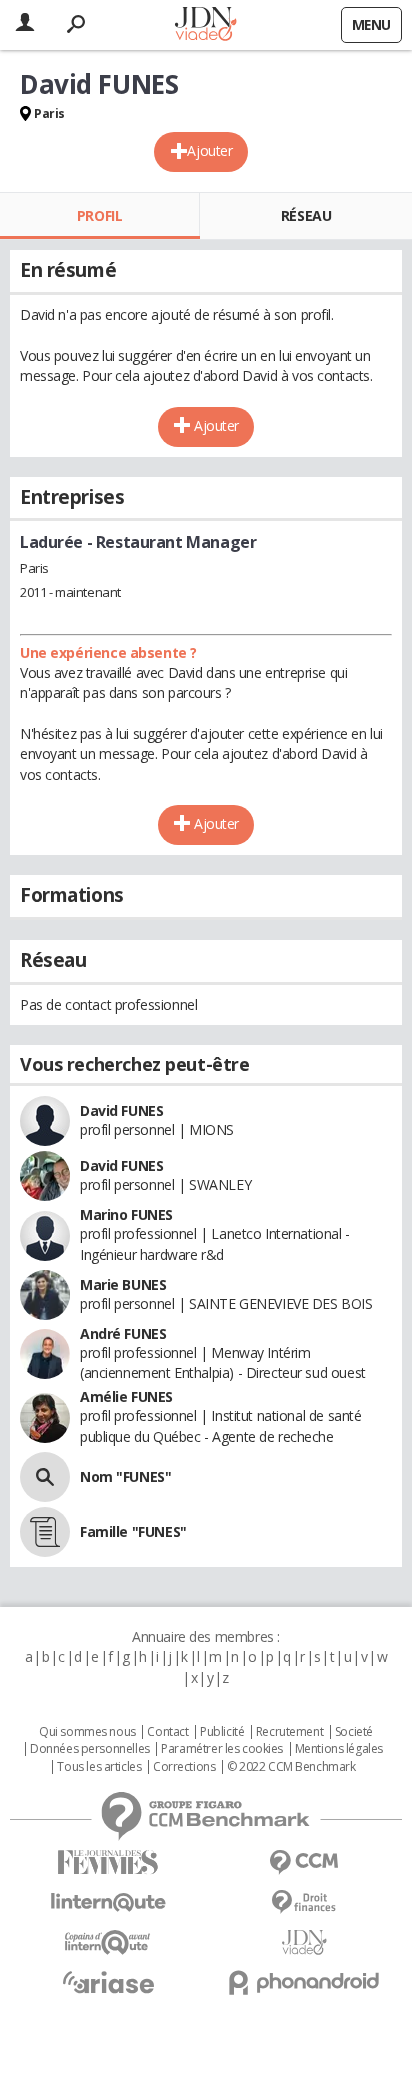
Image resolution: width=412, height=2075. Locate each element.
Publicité (222, 1732)
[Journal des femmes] (108, 1862)
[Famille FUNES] (45, 1532)
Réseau (306, 215)
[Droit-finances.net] (304, 1902)
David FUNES (121, 1110)
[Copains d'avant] (108, 1942)
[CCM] (304, 1862)
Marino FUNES (126, 1214)
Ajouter (209, 150)
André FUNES (123, 1333)
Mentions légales (339, 1749)
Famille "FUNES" (133, 1531)
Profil (99, 215)
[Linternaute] (108, 1902)
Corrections (184, 1767)
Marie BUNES (123, 1284)
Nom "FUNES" (125, 1476)
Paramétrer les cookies (222, 1749)
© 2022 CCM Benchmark (291, 1767)
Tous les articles (99, 1767)
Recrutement (289, 1732)
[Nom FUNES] (45, 1477)
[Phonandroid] (304, 1982)
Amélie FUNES (126, 1396)
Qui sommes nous (87, 1732)
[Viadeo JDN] (304, 1942)
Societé (354, 1732)
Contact (167, 1732)
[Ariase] (108, 1982)
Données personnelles (90, 1749)
